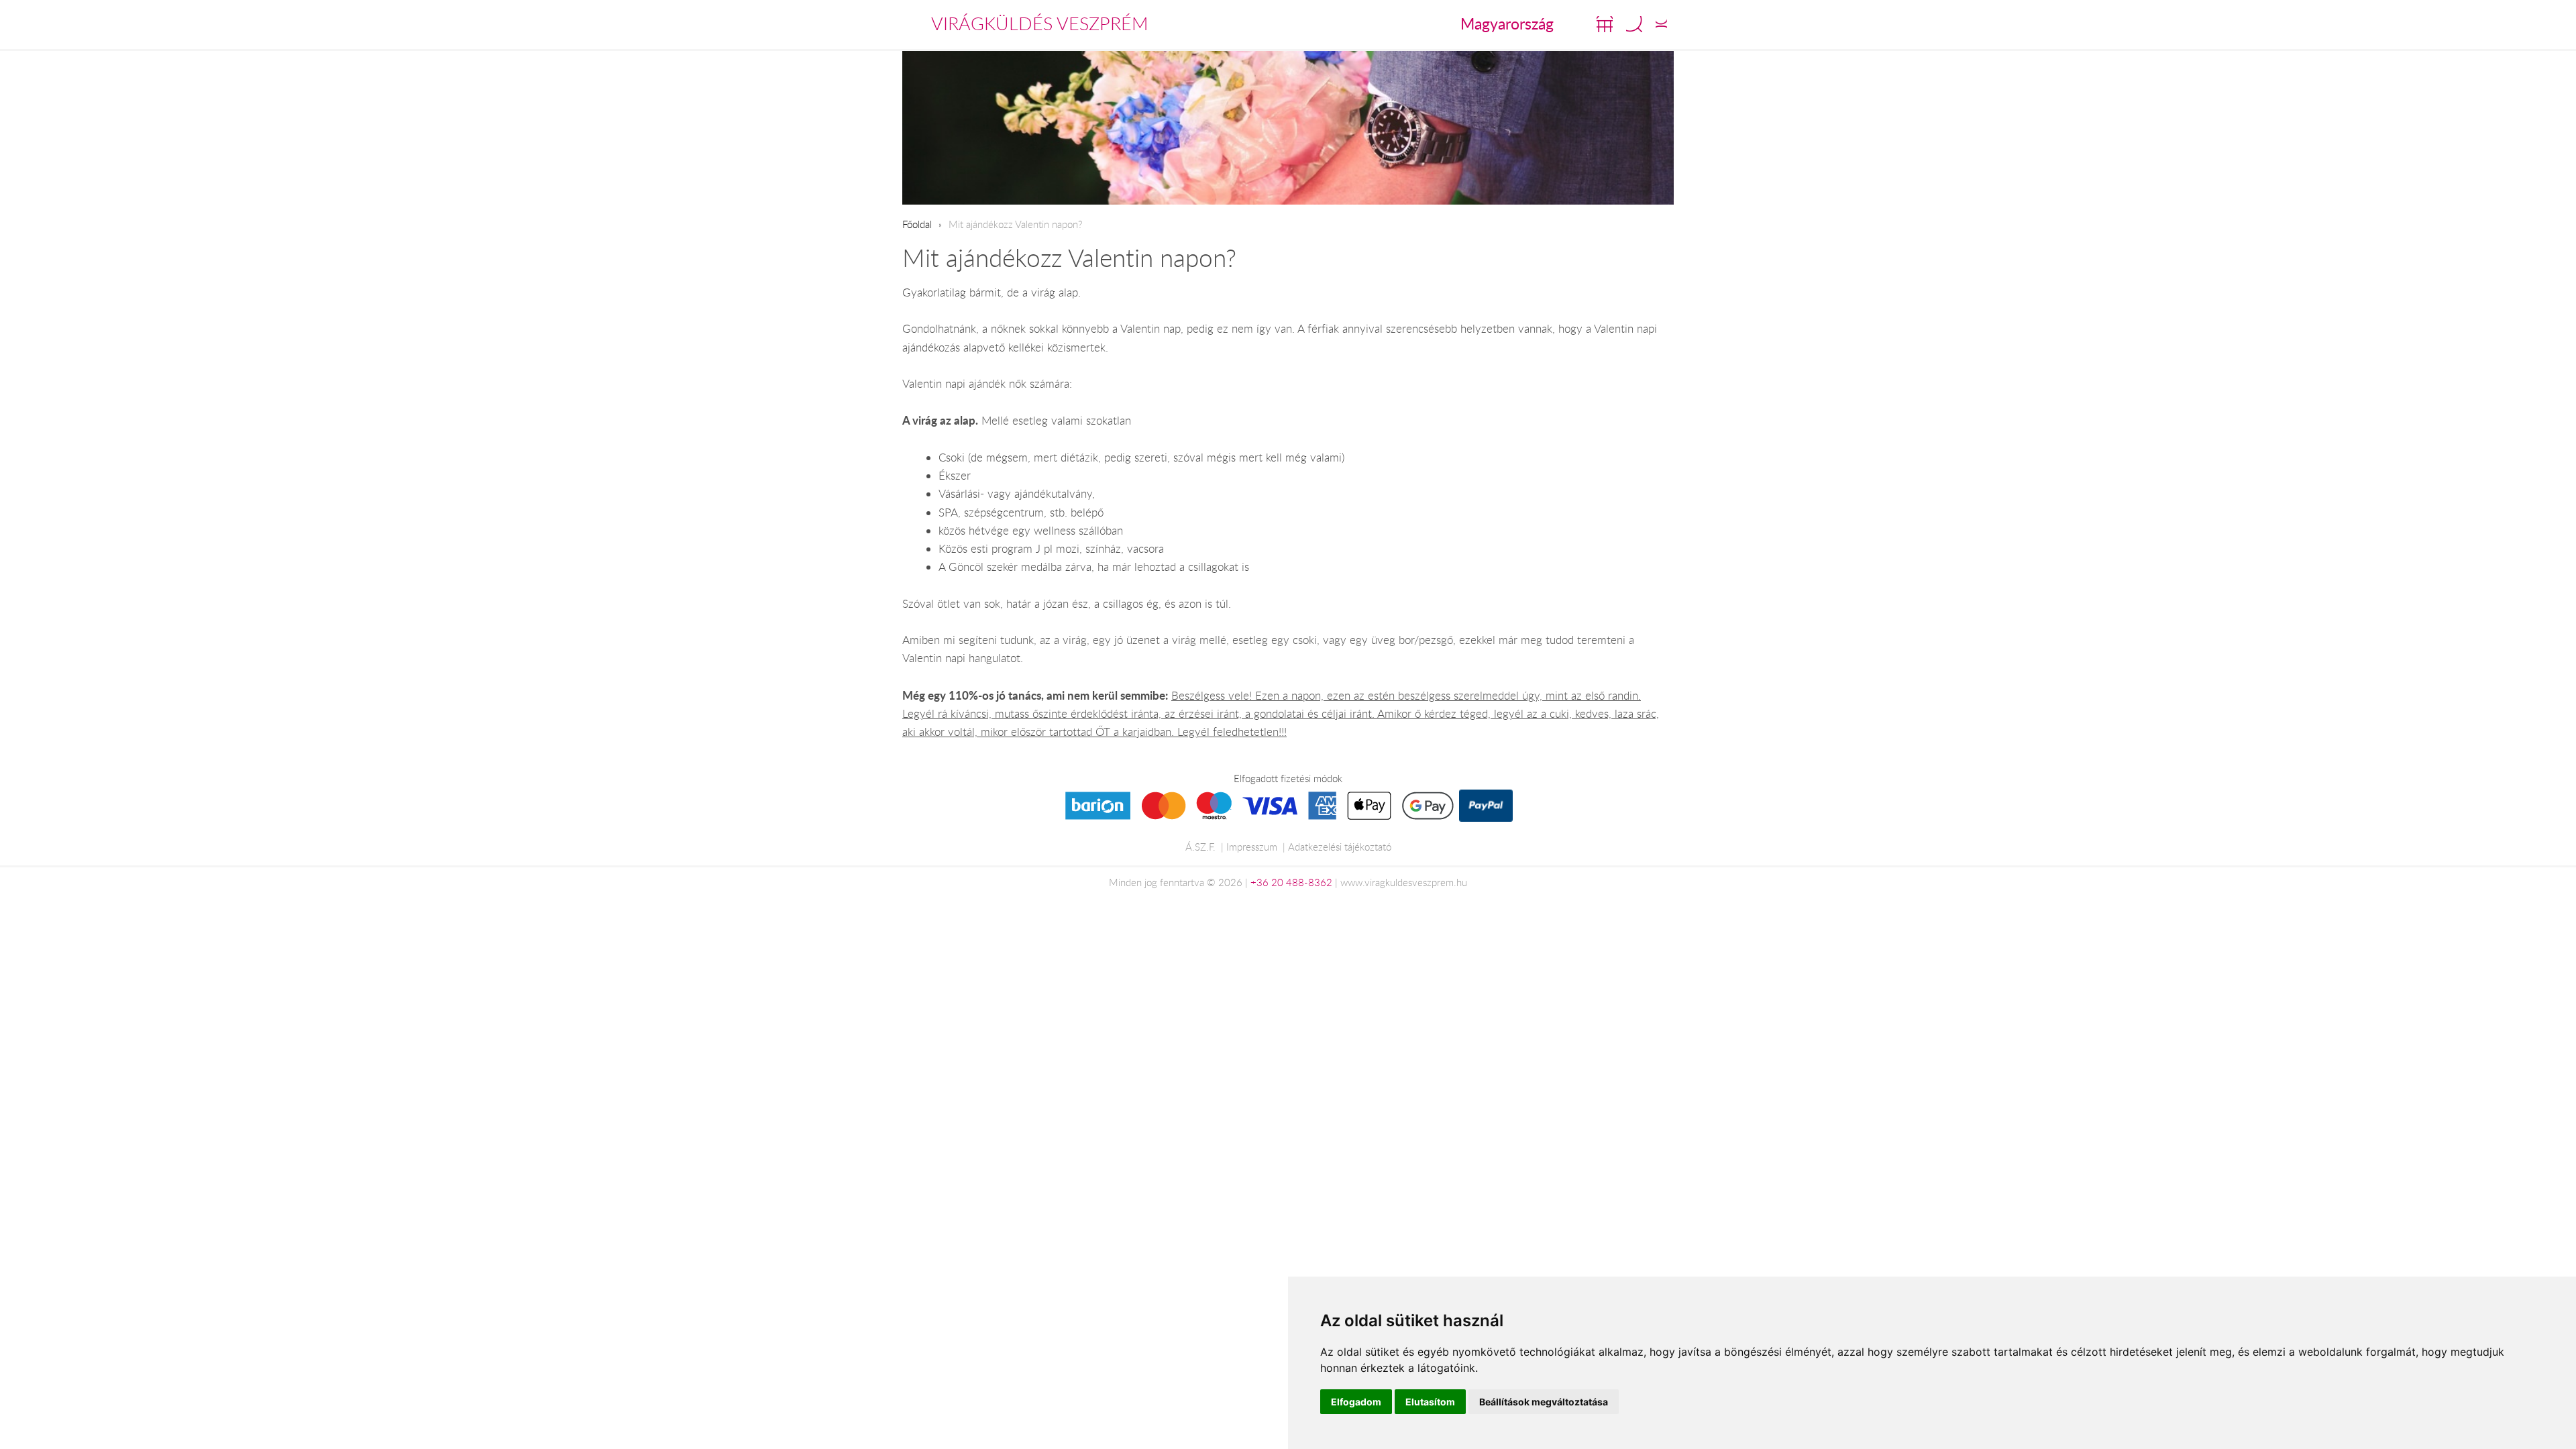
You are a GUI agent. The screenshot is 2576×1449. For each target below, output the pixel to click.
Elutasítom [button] (1430, 1402)
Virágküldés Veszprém (1040, 23)
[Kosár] (1605, 24)
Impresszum (1252, 847)
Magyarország (1507, 23)
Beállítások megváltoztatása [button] (1544, 1402)
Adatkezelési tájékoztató (1340, 847)
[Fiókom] (1661, 24)
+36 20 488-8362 (1291, 882)
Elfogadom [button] (1356, 1402)
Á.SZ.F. (1200, 847)
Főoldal (917, 224)
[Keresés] (1634, 24)
